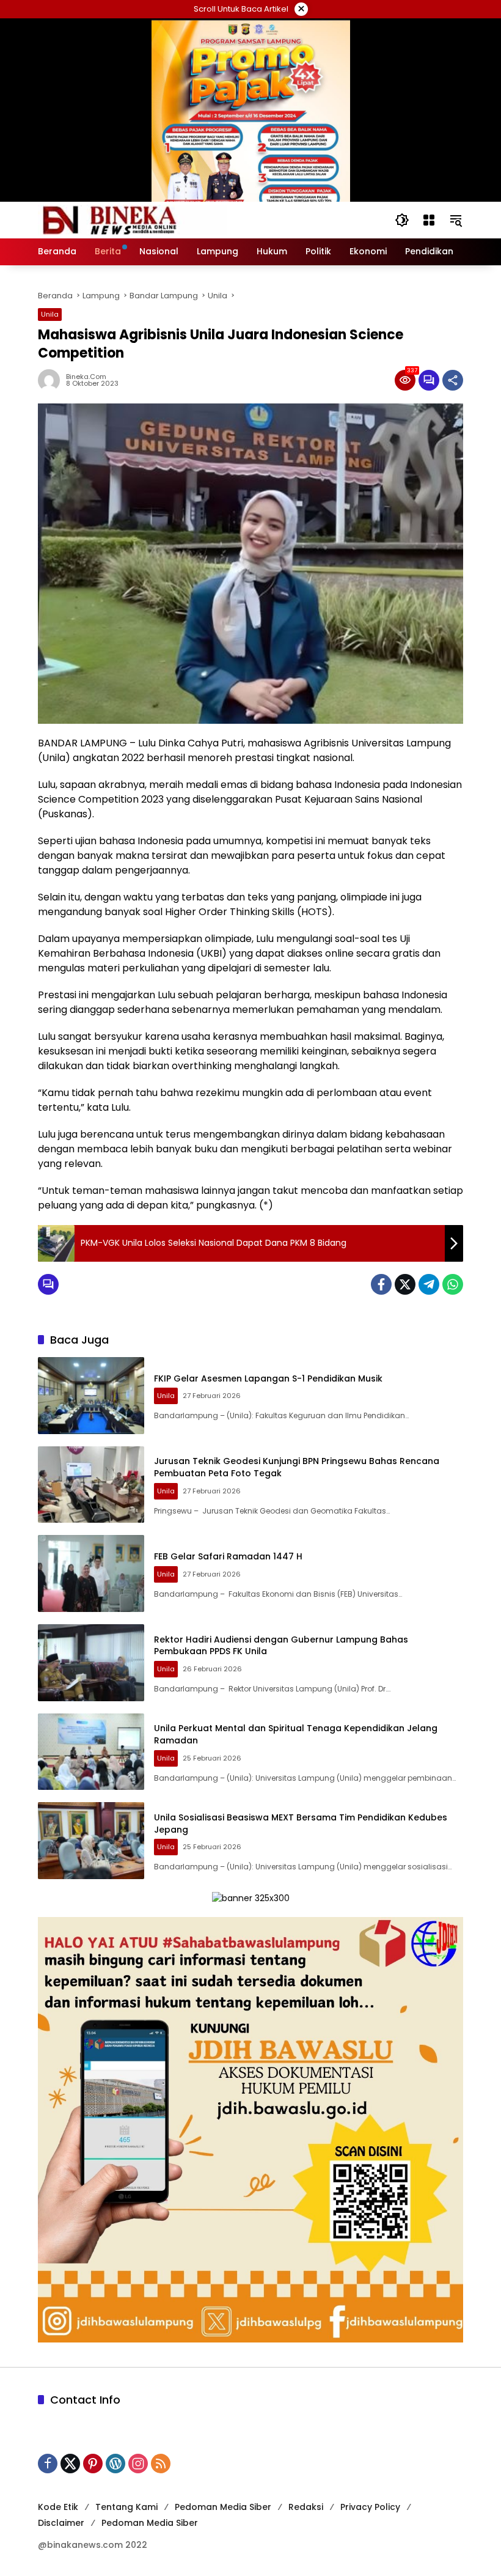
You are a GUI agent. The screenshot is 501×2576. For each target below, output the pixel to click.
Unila (50, 314)
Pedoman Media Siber (223, 2507)
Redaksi (306, 2507)
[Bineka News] (133, 219)
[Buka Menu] (429, 220)
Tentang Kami (126, 2507)
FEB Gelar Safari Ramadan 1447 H (228, 1556)
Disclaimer (61, 2523)
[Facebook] (381, 1284)
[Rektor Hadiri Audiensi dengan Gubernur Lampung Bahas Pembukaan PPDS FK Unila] (91, 1663)
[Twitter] (405, 1284)
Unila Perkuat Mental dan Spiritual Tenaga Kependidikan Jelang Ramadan (296, 1734)
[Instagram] (138, 2464)
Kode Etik (58, 2507)
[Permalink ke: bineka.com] (52, 380)
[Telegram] (429, 1284)
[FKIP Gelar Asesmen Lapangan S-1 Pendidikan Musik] (91, 1396)
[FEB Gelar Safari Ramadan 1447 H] (91, 1573)
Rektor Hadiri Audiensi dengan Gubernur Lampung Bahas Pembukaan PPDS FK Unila (281, 1646)
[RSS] (161, 2464)
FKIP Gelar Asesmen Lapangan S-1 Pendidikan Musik (268, 1378)
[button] (402, 220)
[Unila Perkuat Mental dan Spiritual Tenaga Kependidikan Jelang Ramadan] (91, 1752)
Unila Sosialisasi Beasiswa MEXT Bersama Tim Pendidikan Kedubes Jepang (301, 1823)
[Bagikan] (453, 380)
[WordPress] (115, 2464)
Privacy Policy (370, 2507)
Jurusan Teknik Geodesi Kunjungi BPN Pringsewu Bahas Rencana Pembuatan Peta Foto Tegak (297, 1467)
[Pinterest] (93, 2464)
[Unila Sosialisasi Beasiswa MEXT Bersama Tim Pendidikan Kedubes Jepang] (91, 1841)
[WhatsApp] (453, 1284)
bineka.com (86, 377)
